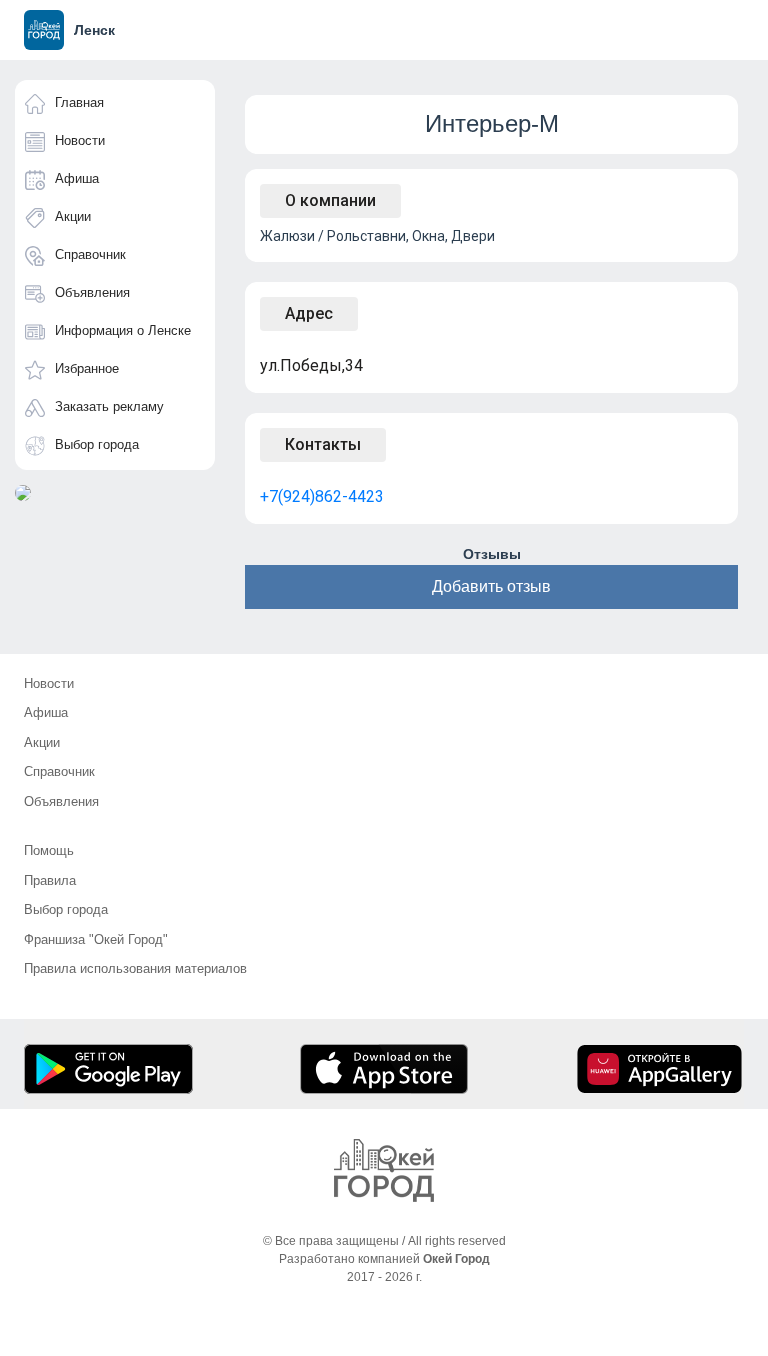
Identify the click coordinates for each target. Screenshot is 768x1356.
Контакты (323, 444)
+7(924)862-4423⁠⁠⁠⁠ (322, 496)
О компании (330, 200)
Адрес (309, 313)
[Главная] (384, 1170)
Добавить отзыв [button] (491, 586)
